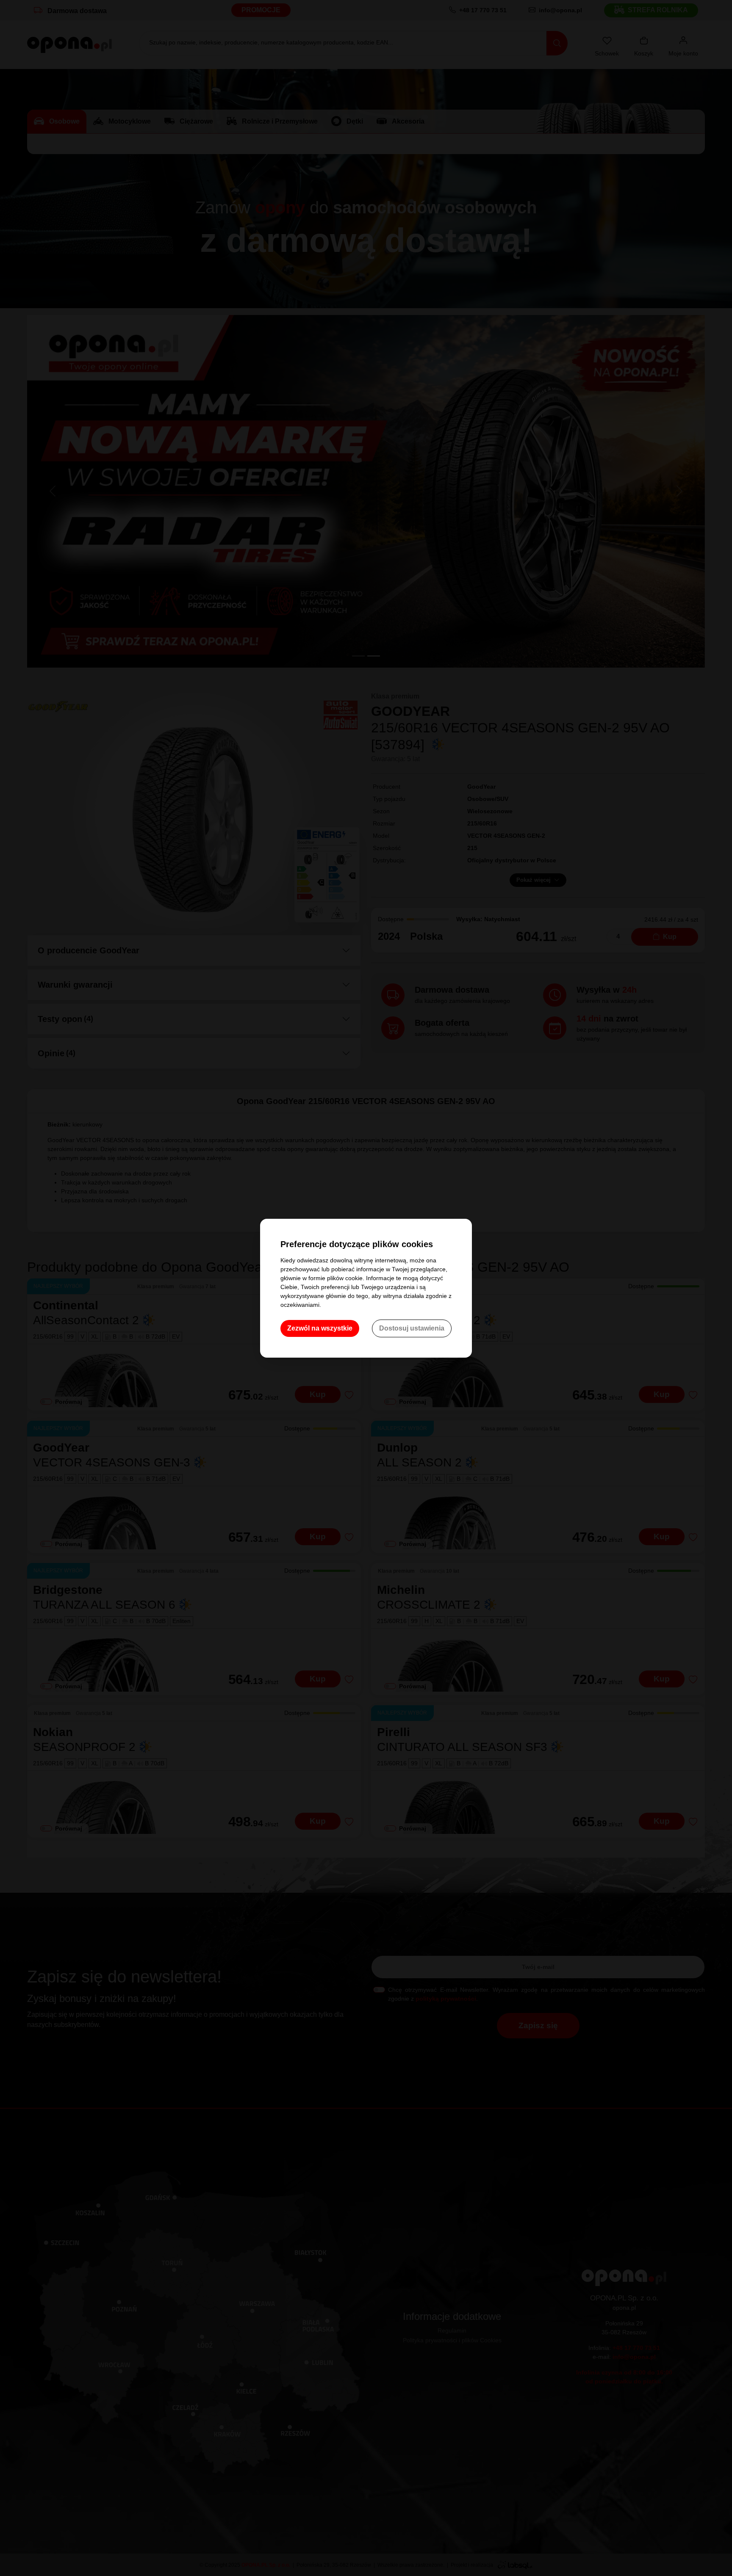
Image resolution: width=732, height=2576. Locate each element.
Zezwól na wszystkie (320, 1328)
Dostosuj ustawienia (412, 1328)
